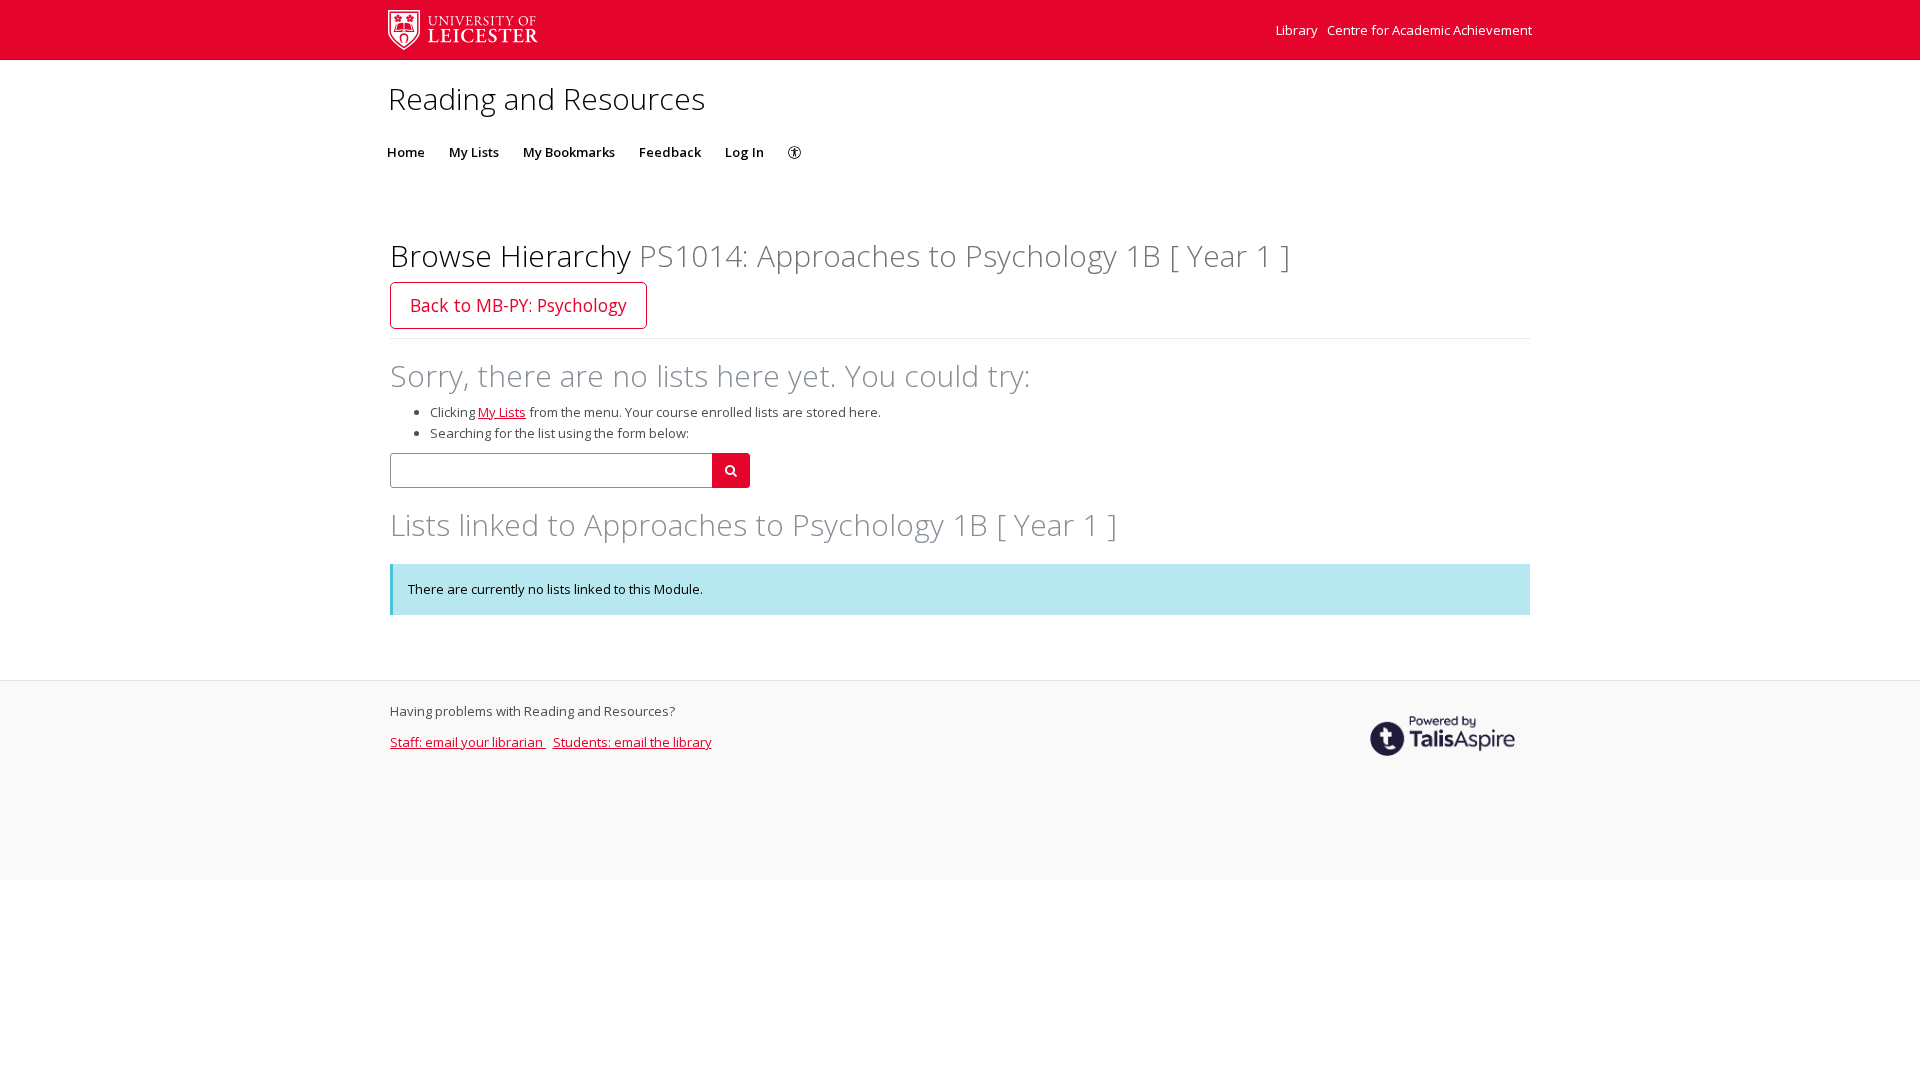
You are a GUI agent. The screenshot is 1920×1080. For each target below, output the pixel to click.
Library (1298, 30)
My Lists (474, 152)
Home (406, 152)
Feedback (670, 152)
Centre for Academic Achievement (1429, 30)
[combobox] (551, 470)
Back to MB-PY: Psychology (518, 305)
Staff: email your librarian (468, 742)
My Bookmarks (569, 152)
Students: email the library (632, 742)
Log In (744, 152)
